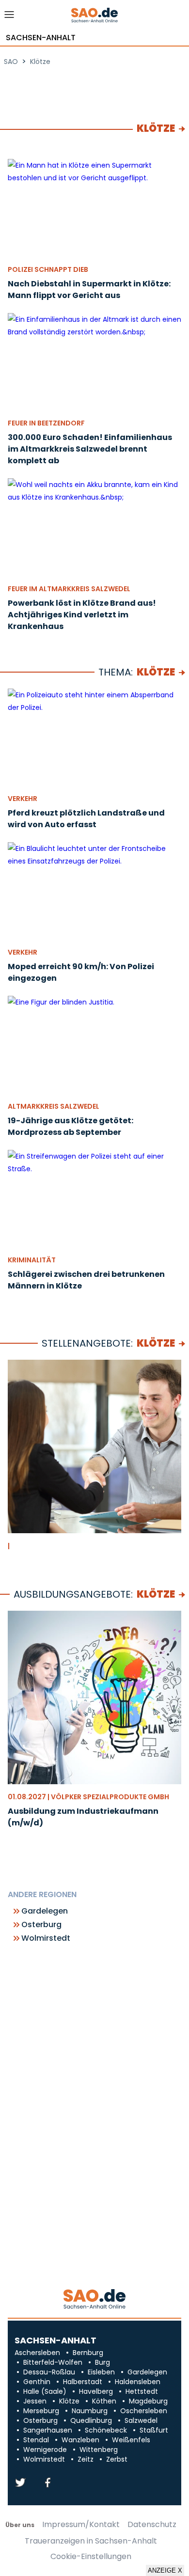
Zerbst (117, 2459)
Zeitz (86, 2459)
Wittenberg (99, 2450)
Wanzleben (80, 2440)
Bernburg (88, 2353)
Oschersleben (144, 2411)
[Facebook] (47, 2483)
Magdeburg (148, 2401)
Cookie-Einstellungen (91, 2557)
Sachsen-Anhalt (41, 38)
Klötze (156, 1343)
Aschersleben (37, 2353)
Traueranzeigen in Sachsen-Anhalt (91, 2541)
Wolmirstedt (46, 1938)
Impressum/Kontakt (81, 2525)
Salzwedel (141, 2420)
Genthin (37, 2382)
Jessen (35, 2401)
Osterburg (41, 1925)
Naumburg (90, 2411)
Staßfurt (154, 2430)
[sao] (94, 2300)
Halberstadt (83, 2382)
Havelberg (96, 2391)
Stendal (36, 2440)
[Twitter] (20, 2483)
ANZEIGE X (165, 2570)
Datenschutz (152, 2525)
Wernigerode (45, 2450)
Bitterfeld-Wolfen (53, 2362)
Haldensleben (138, 2382)
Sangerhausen (48, 2430)
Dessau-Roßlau (49, 2372)
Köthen (104, 2401)
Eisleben (101, 2372)
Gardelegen (45, 1911)
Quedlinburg (91, 2420)
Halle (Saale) (45, 2391)
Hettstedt (142, 2391)
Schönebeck (106, 2430)
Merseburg (41, 2411)
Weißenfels (131, 2440)
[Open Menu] (9, 17)
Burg (102, 2362)
